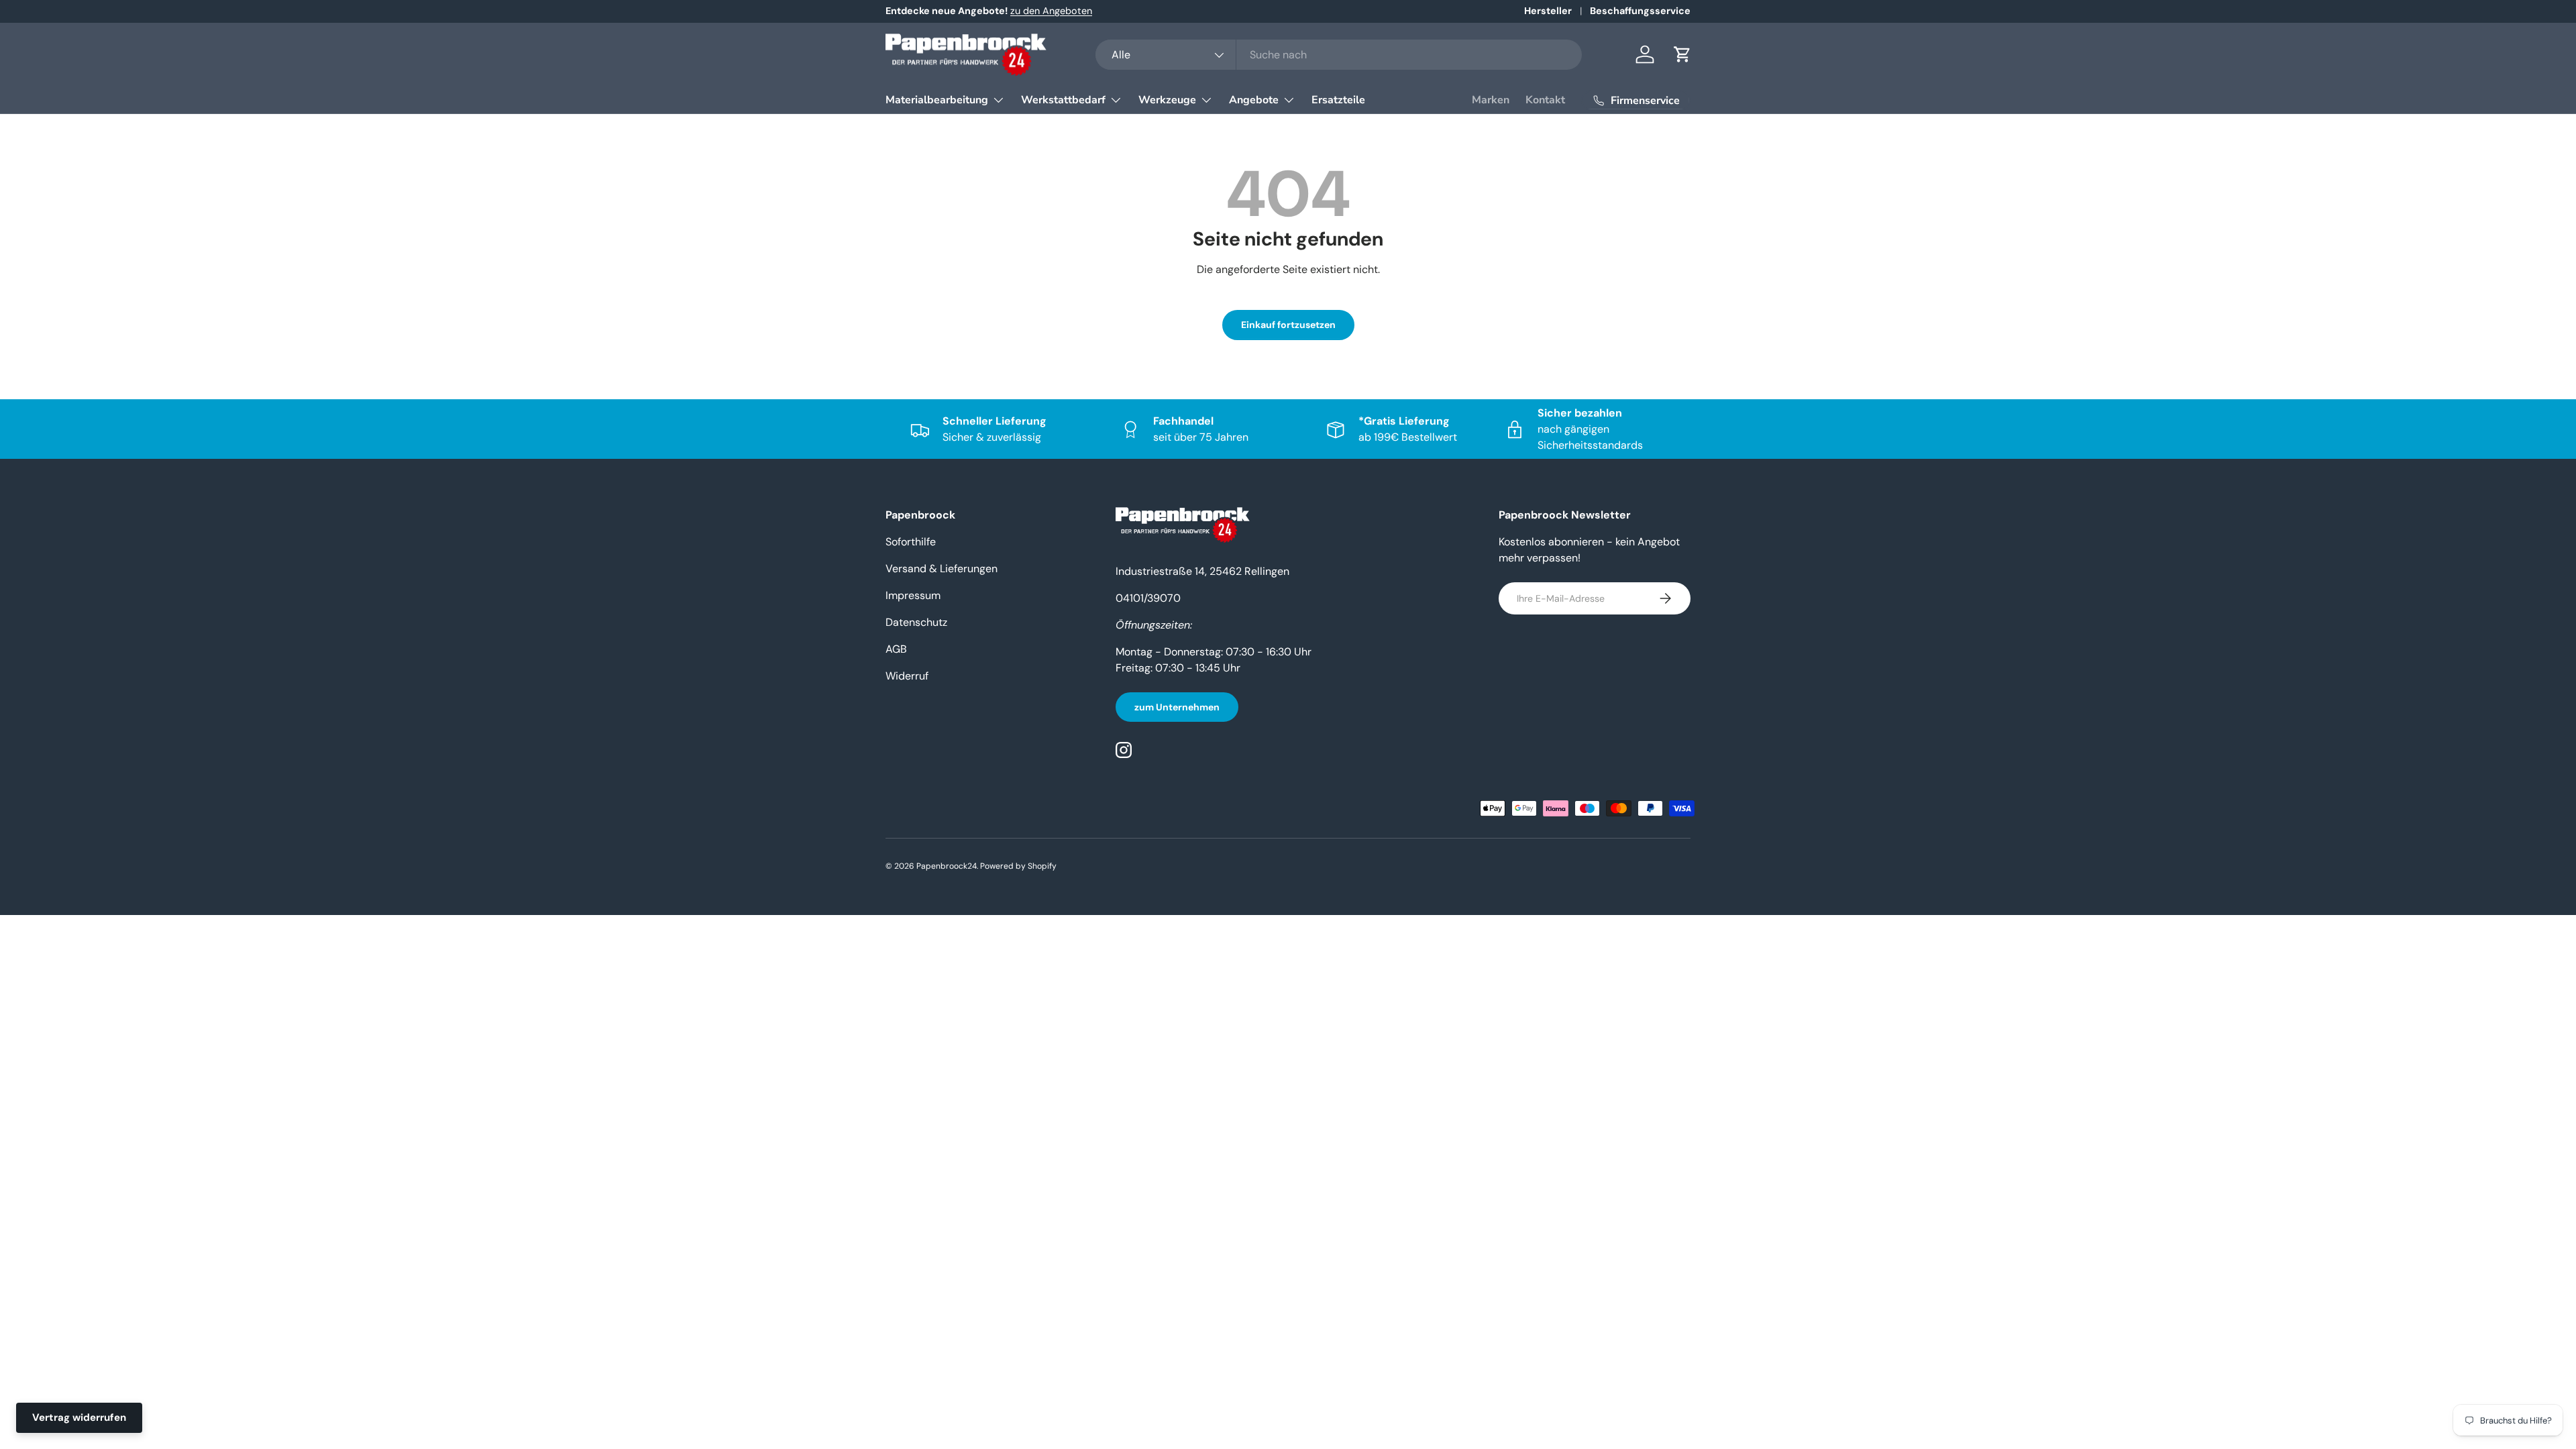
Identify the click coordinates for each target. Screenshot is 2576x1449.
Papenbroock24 (947, 866)
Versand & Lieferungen (942, 569)
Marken (1491, 100)
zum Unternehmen (1177, 707)
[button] (1682, 54)
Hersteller (1548, 11)
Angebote (1254, 100)
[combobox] (1339, 55)
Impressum (913, 595)
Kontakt (1545, 100)
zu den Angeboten (1051, 11)
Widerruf (907, 676)
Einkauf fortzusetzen (1288, 325)
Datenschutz (916, 622)
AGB (896, 649)
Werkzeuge (1167, 100)
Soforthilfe (911, 542)
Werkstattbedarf (1063, 100)
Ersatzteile (1338, 100)
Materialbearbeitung (937, 100)
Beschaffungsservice (1640, 11)
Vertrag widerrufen (79, 1417)
